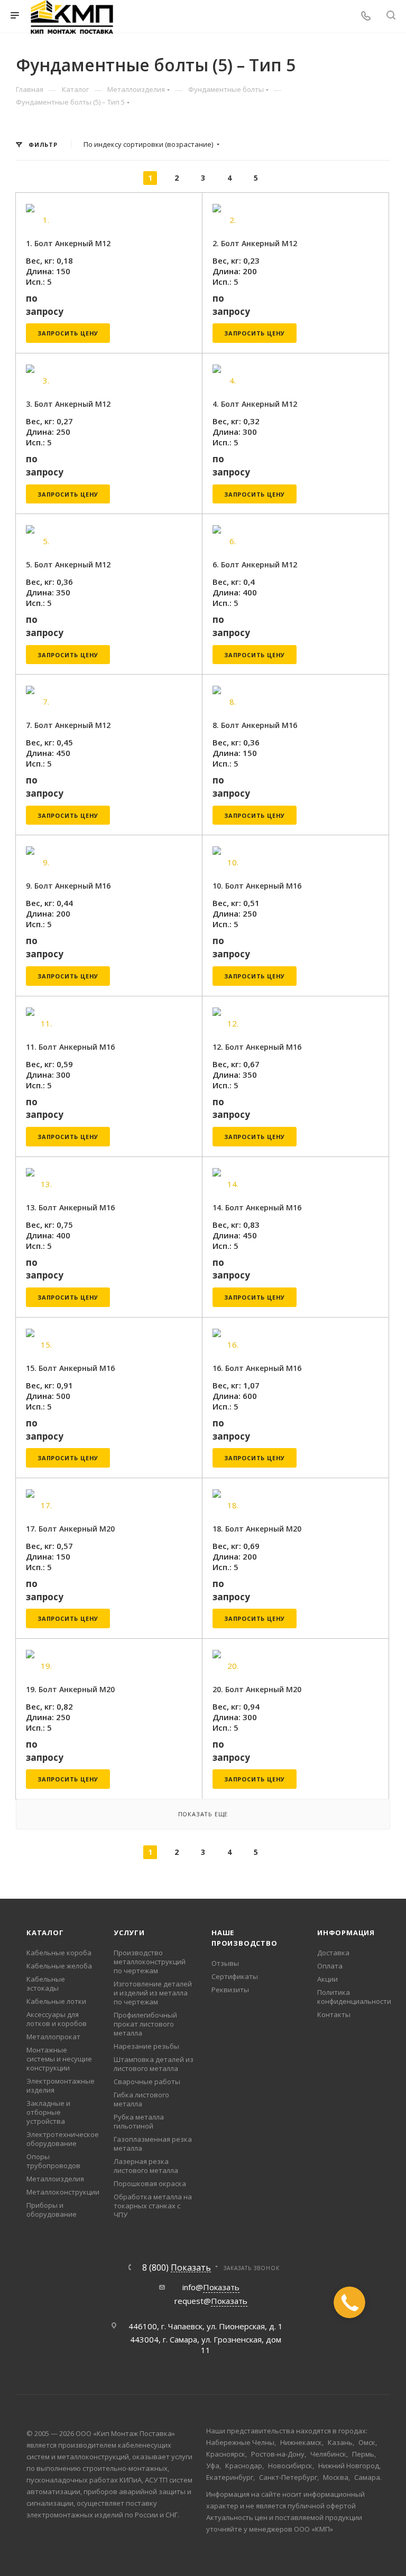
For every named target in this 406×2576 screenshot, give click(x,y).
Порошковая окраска (150, 2183)
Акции (327, 1979)
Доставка (333, 1953)
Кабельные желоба (59, 1966)
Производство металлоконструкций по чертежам (150, 1962)
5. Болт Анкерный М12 (68, 564)
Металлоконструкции (63, 2192)
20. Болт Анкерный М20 (257, 1689)
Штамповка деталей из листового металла (154, 2064)
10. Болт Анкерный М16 (257, 886)
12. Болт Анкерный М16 (257, 1047)
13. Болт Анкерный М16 (70, 1207)
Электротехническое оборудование (63, 2139)
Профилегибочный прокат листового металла (145, 2024)
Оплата (330, 1966)
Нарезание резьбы (146, 2046)
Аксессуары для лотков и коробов (57, 2019)
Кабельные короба (59, 1953)
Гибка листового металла (141, 2099)
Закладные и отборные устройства (48, 2112)
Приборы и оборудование (52, 2210)
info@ (211, 2287)
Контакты (334, 2014)
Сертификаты (235, 1976)
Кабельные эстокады (46, 1984)
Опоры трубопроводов (53, 2161)
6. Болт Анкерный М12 (255, 564)
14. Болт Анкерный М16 (257, 1207)
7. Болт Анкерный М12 (68, 725)
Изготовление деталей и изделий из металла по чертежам (153, 1993)
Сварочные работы (147, 2082)
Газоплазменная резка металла (153, 2144)
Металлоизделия (55, 2179)
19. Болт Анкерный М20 (70, 1689)
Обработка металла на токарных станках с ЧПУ (153, 2206)
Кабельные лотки (56, 2001)
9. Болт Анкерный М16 (68, 886)
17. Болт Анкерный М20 (70, 1529)
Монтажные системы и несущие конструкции (59, 2059)
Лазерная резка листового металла (146, 2166)
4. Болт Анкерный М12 (255, 404)
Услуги (129, 1933)
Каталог (45, 1933)
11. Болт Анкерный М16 (70, 1047)
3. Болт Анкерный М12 (68, 404)
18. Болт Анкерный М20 (257, 1529)
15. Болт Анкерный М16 (70, 1368)
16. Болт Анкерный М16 (257, 1368)
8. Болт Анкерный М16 (255, 725)
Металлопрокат (53, 2037)
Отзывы (225, 1963)
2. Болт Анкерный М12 (255, 243)
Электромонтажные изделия (61, 2085)
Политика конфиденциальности (354, 1997)
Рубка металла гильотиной (139, 2121)
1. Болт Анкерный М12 (68, 243)
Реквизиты (230, 1990)
